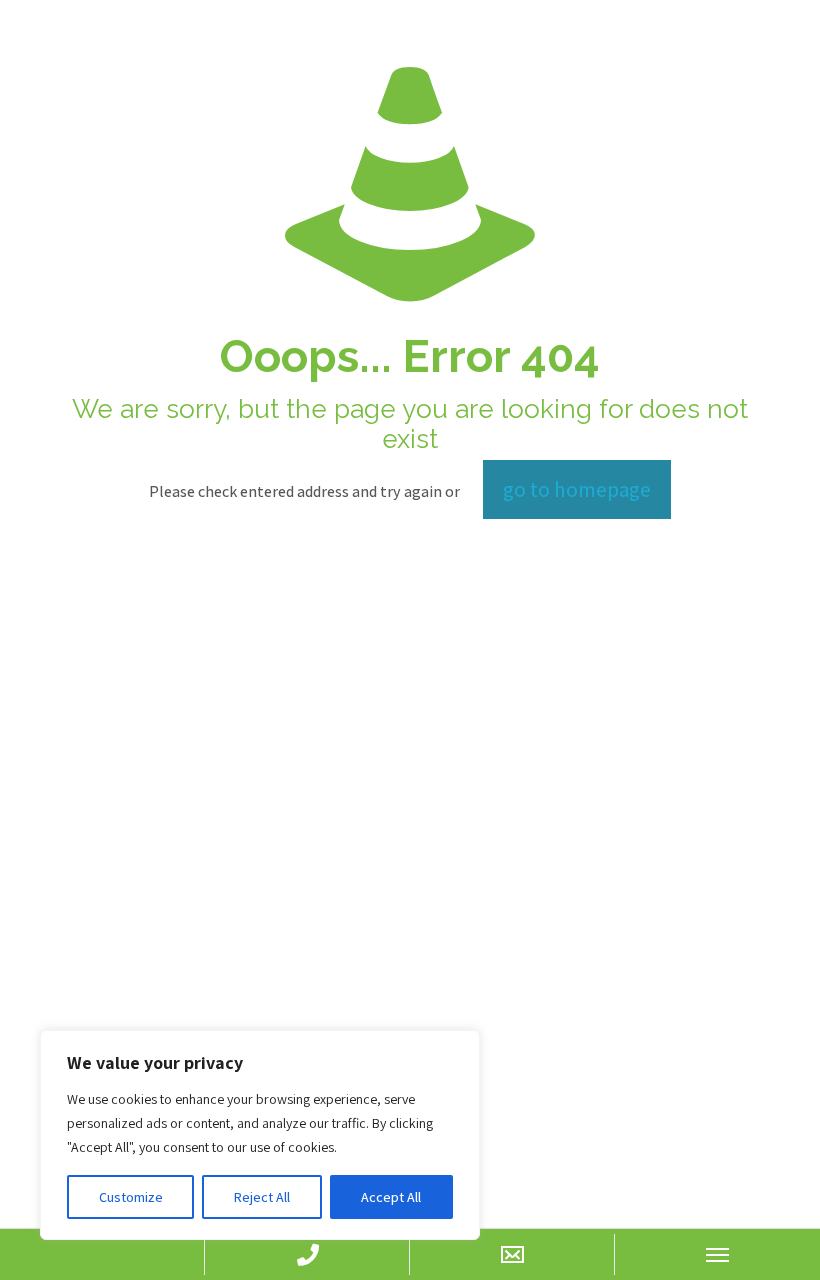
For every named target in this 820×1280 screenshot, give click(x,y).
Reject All (262, 1197)
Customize (131, 1197)
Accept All (391, 1197)
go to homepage (577, 489)
